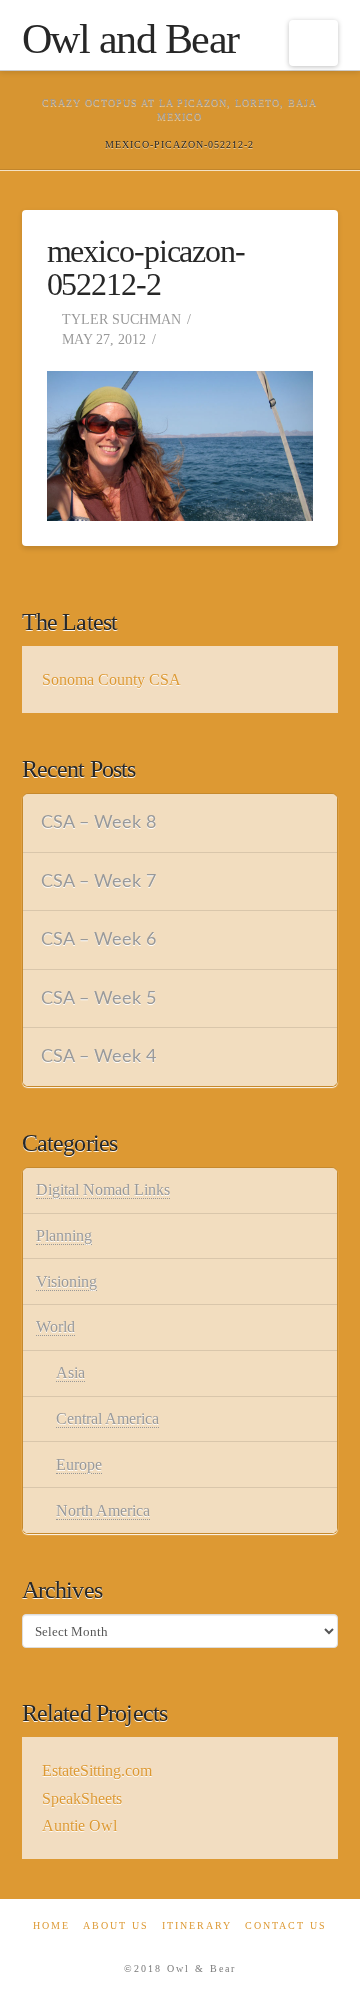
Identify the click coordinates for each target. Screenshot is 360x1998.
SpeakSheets (82, 1798)
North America (103, 1510)
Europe (79, 1464)
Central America (107, 1418)
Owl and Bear (130, 39)
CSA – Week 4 (98, 1056)
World (55, 1326)
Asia (70, 1372)
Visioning (66, 1281)
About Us (116, 1925)
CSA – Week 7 (98, 881)
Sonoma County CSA (111, 679)
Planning (64, 1235)
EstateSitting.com (97, 1770)
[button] (313, 43)
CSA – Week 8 (98, 822)
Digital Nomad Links (103, 1189)
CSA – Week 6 (98, 939)
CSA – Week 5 (98, 998)
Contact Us (286, 1925)
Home (51, 1925)
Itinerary (197, 1925)
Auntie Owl (79, 1825)
